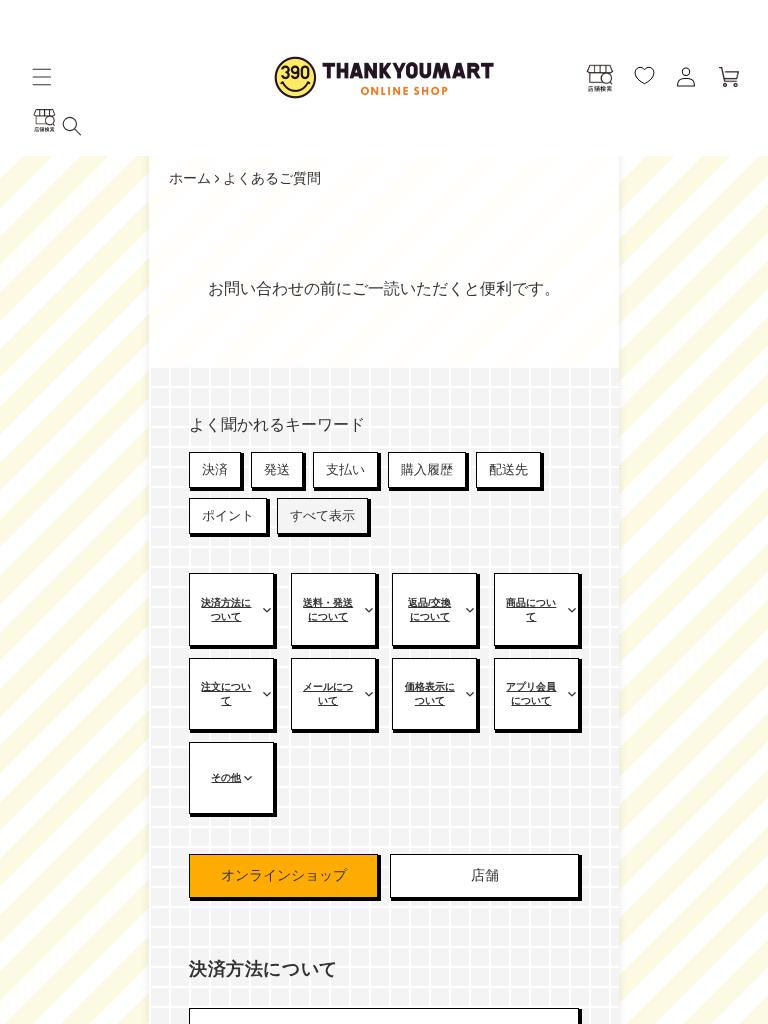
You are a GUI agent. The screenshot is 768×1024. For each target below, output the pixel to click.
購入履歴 (427, 469)
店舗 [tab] (485, 875)
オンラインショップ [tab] (284, 875)
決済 (215, 469)
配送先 (508, 469)
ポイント (228, 515)
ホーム (190, 178)
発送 (277, 469)
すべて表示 (322, 515)
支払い (345, 469)
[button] (42, 77)
